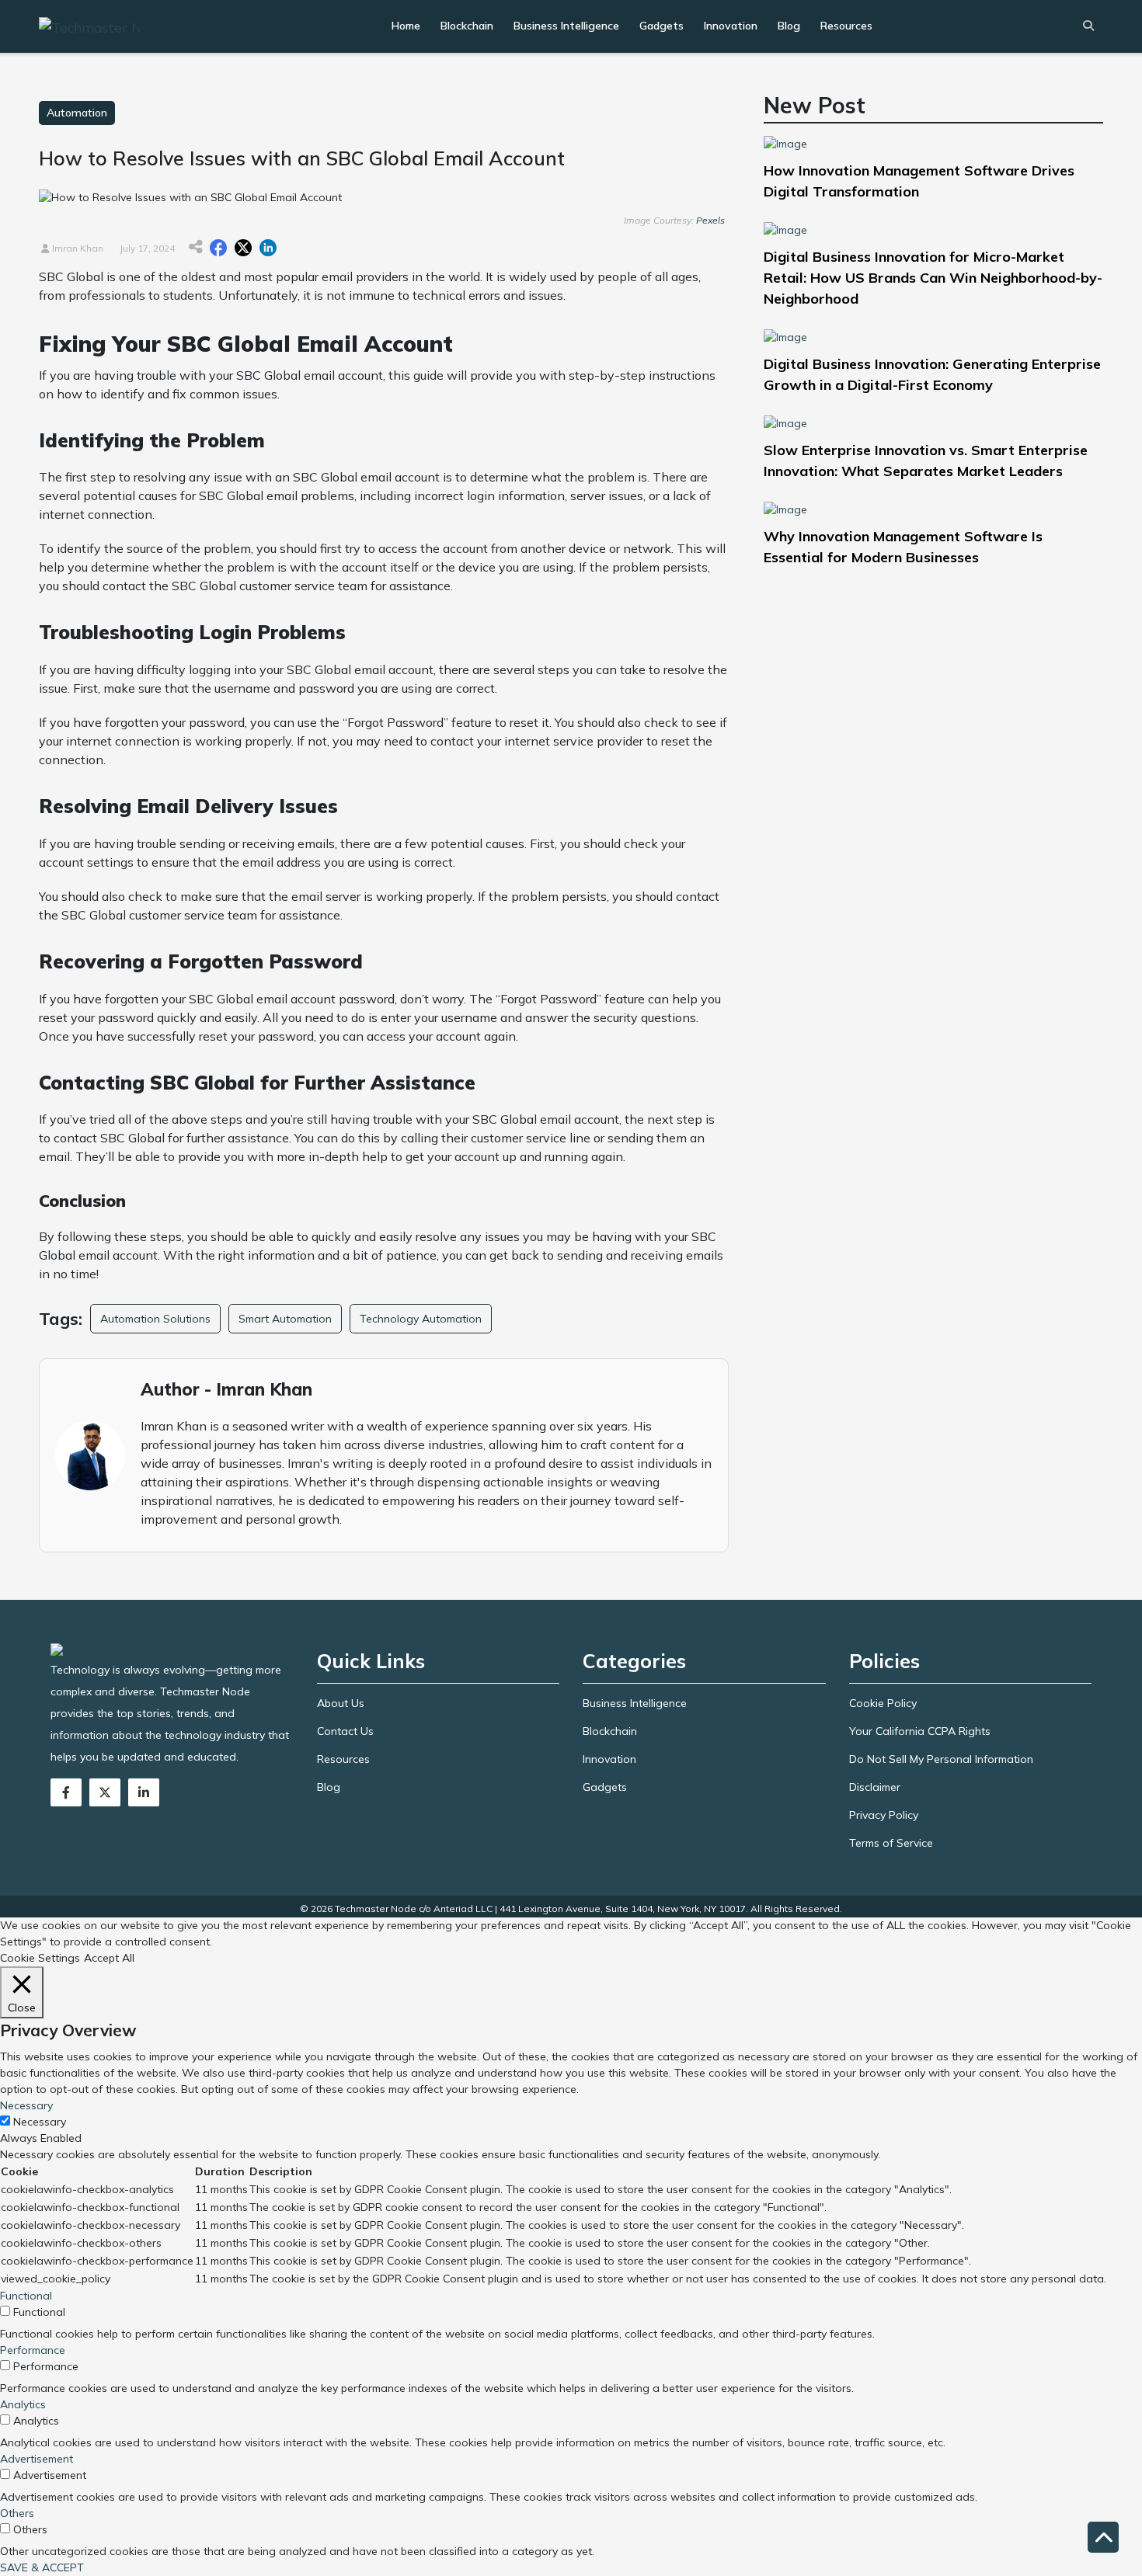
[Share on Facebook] (218, 248)
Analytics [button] (23, 2404)
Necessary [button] (26, 2105)
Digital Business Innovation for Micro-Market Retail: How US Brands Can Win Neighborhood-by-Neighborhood (933, 278)
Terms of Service (891, 1843)
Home (406, 26)
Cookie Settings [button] (40, 1958)
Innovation (731, 26)
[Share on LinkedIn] (268, 248)
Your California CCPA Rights (920, 1731)
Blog (789, 26)
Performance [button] (33, 2350)
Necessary (40, 2122)
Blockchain (467, 26)
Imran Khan (77, 248)
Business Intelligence (566, 26)
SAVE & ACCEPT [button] (42, 2567)
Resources (846, 26)
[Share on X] (243, 248)
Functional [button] (26, 2296)
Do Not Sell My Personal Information (941, 1759)
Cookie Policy (883, 1703)
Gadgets (662, 26)
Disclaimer (875, 1787)
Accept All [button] (109, 1958)
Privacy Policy (884, 1815)
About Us (341, 1703)
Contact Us (345, 1731)
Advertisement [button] (37, 2459)
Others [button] (17, 2513)
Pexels (710, 220)
